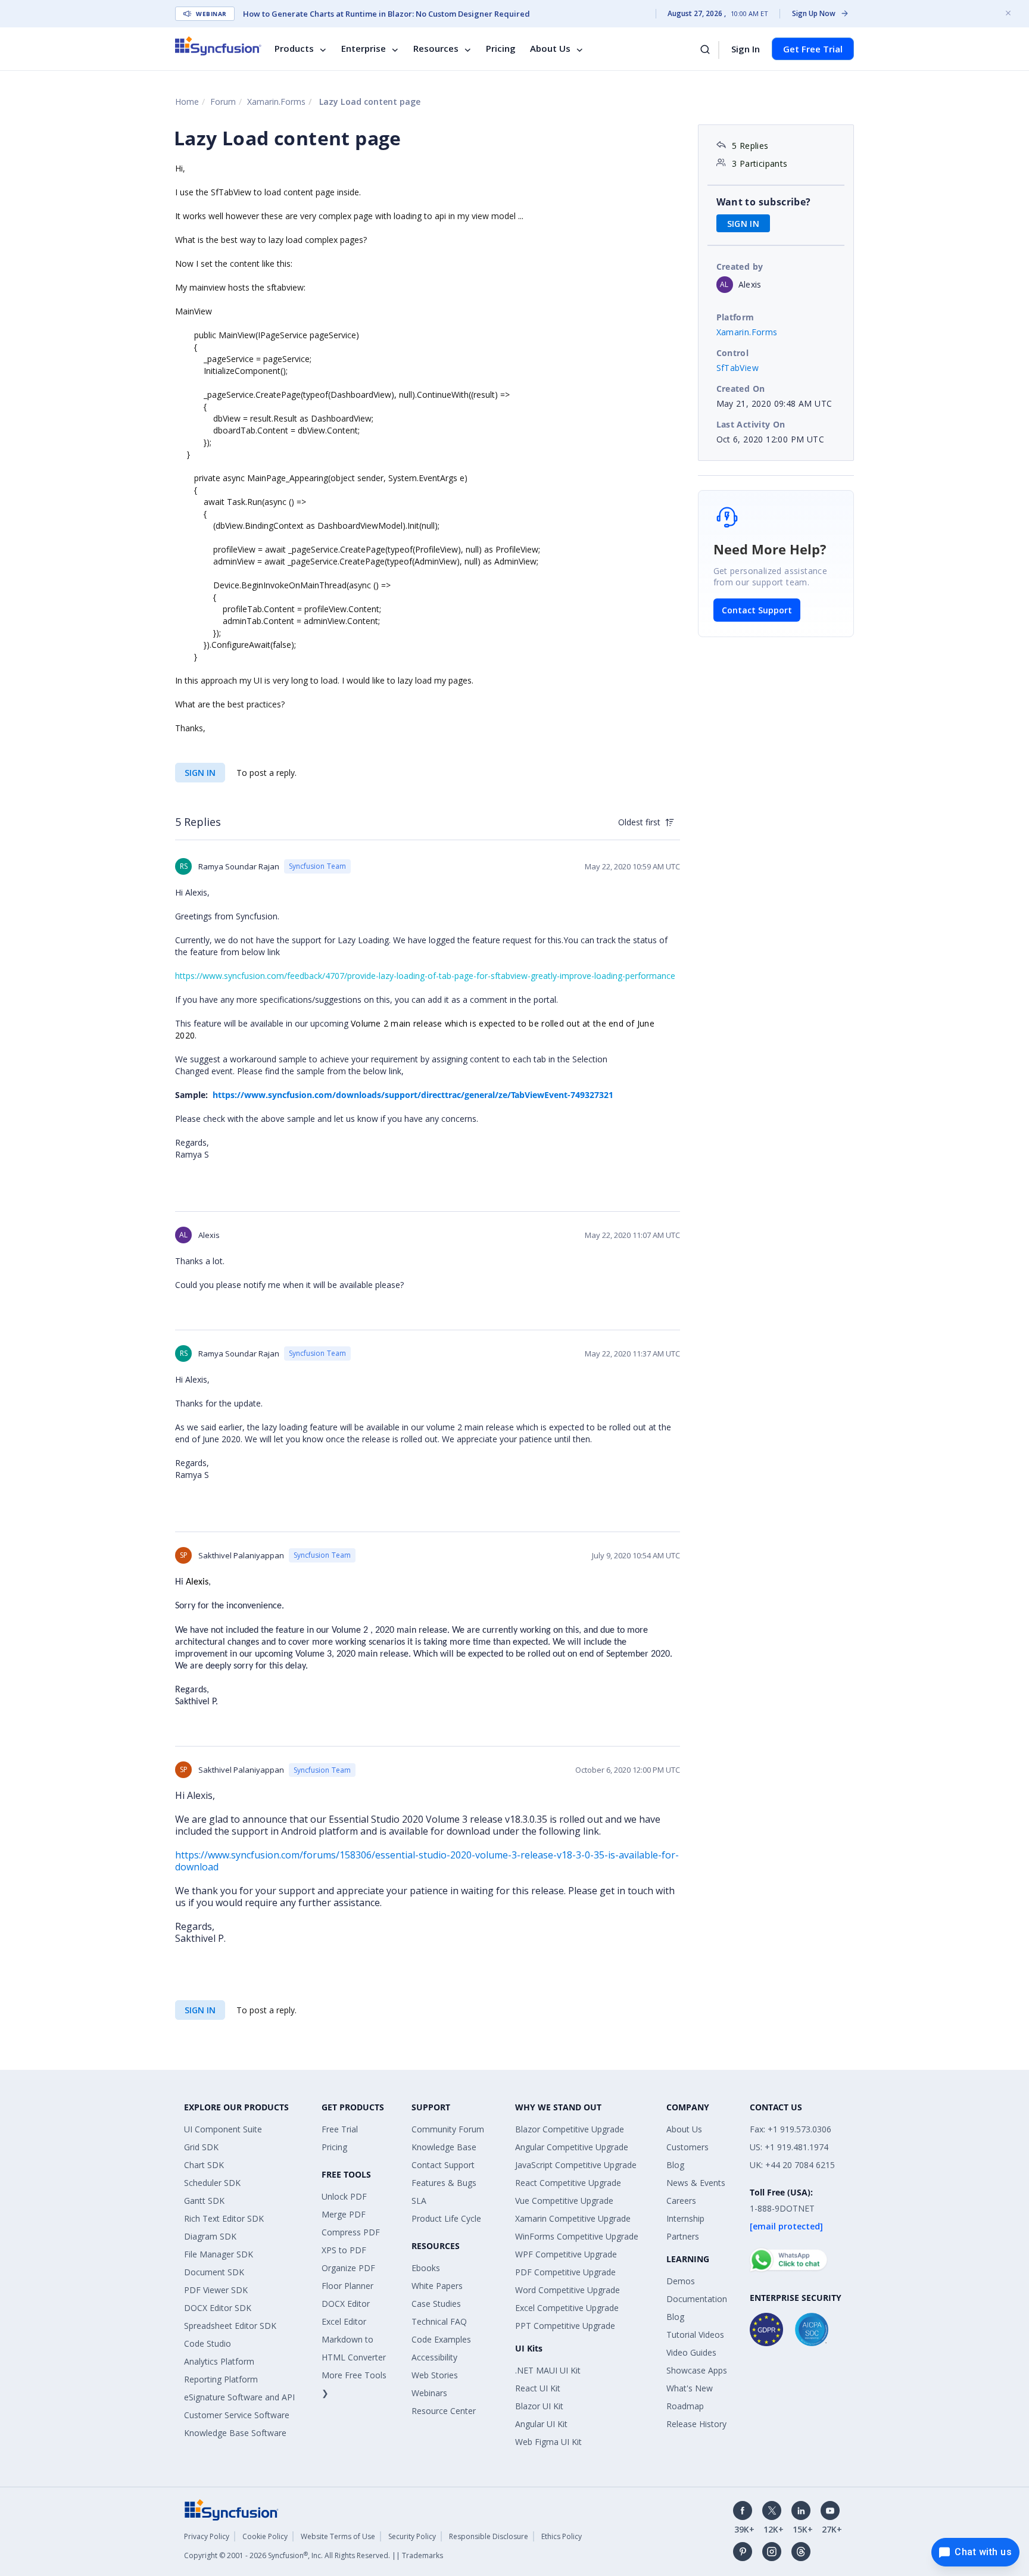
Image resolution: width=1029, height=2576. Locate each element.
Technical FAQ (439, 2321)
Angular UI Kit (541, 2424)
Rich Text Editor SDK (224, 2218)
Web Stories (435, 2375)
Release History (696, 2424)
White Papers (437, 2286)
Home (187, 102)
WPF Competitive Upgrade (566, 2254)
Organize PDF (348, 2268)
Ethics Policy (562, 2536)
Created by (740, 266)
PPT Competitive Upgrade (565, 2326)
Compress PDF (351, 2232)
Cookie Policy (265, 2536)
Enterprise (364, 49)
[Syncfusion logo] (218, 46)
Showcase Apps (697, 2370)
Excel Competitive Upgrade (567, 2308)
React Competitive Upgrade (568, 2183)
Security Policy (412, 2536)
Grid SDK (201, 2147)
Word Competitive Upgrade (567, 2290)
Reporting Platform (221, 2379)
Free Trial (340, 2129)
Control (733, 353)
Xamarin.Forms (276, 102)
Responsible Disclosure (489, 2536)
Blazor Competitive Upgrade (570, 2129)
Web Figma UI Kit (548, 2442)
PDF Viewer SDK (216, 2290)
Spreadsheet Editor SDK (230, 2326)
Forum (223, 102)
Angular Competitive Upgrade (572, 2147)
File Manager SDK (219, 2254)
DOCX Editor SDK (218, 2308)
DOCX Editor (346, 2304)
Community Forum (448, 2129)
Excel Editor (344, 2321)
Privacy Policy (207, 2536)
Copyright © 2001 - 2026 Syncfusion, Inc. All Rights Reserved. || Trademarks (314, 2555)
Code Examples (441, 2339)
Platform (735, 317)
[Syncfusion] (232, 2509)
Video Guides (691, 2352)
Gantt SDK (204, 2201)
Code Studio (208, 2343)
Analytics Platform (219, 2361)
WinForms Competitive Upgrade (577, 2236)
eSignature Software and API (239, 2397)
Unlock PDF (344, 2196)
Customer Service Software (237, 2415)
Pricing (501, 49)
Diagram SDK (210, 2236)
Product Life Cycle (446, 2218)
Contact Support (757, 610)
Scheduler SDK (212, 2183)
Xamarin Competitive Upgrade (573, 2218)
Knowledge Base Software (235, 2433)
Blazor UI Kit (539, 2406)
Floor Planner (347, 2286)
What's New (690, 2388)
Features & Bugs (444, 2183)
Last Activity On (751, 424)
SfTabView (738, 368)
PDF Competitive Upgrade (565, 2272)
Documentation (697, 2299)
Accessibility (434, 2357)
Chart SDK (204, 2165)
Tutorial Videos (695, 2335)
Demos (681, 2281)
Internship (685, 2218)
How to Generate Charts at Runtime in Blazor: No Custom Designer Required (386, 14)
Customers (687, 2147)
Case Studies (436, 2304)
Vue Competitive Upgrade (564, 2201)
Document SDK (214, 2272)
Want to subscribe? (764, 202)
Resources (436, 49)
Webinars (429, 2393)
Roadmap (685, 2406)
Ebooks (426, 2268)
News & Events (696, 2183)
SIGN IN (200, 773)
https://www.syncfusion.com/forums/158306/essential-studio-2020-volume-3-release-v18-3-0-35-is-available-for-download (427, 1861)
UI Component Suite (223, 2129)
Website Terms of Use (338, 2536)
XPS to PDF (344, 2250)
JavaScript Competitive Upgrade (576, 2165)
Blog (675, 2165)
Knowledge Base (444, 2147)
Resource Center (444, 2411)
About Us (550, 49)
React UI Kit (538, 2388)
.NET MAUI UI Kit (548, 2370)
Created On (741, 389)
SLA (419, 2201)
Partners (683, 2236)
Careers (681, 2201)
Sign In (746, 49)
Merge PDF (344, 2214)
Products (294, 49)
